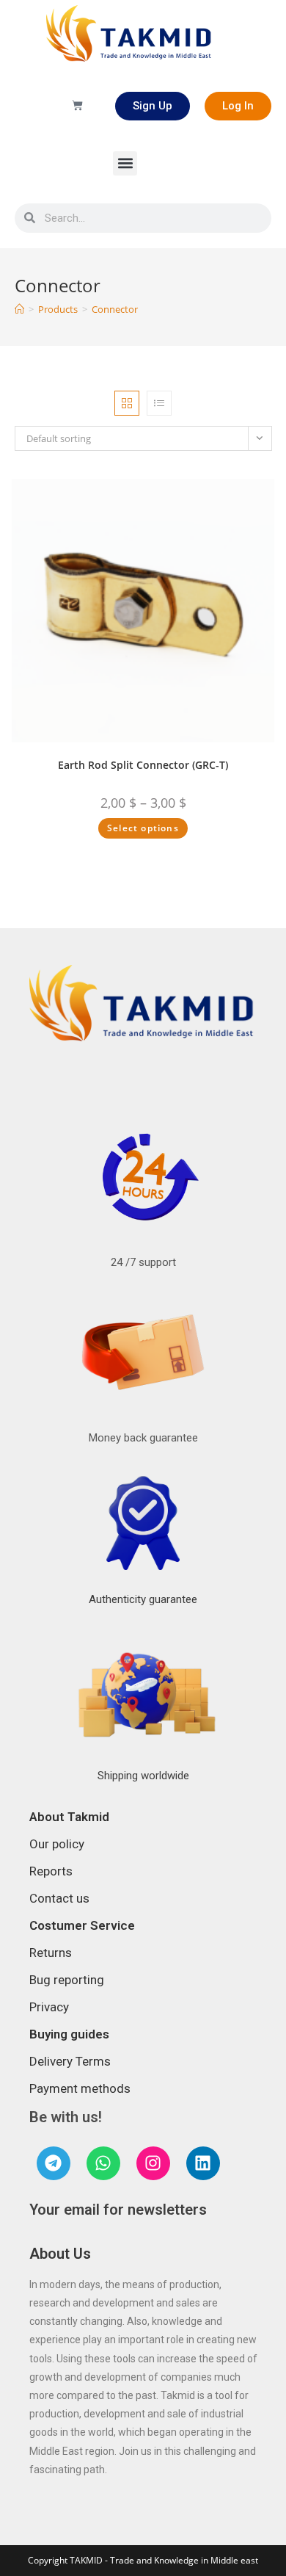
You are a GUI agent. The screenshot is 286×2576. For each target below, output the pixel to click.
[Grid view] (127, 403)
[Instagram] (153, 2163)
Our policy (57, 1844)
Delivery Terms (70, 2061)
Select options (143, 828)
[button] (125, 163)
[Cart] (77, 106)
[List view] (159, 403)
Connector (115, 309)
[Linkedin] (203, 2163)
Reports (51, 1871)
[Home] (19, 309)
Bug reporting (67, 1980)
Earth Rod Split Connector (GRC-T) (143, 765)
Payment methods (80, 2088)
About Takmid (69, 1817)
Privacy (49, 2007)
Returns (51, 1953)
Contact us (59, 1898)
